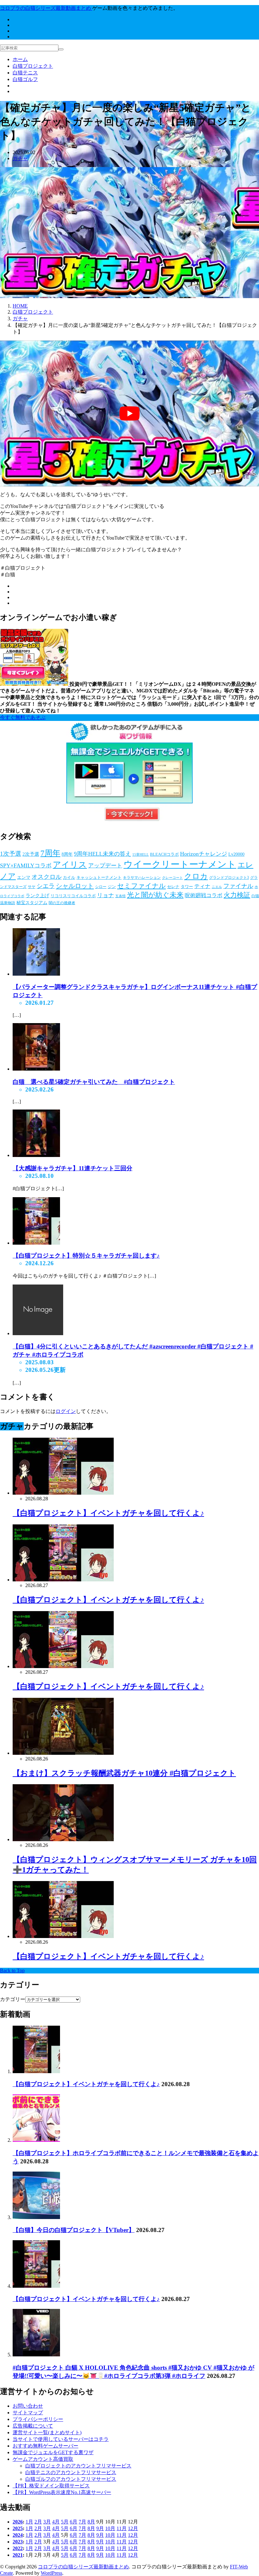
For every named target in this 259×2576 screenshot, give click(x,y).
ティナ (202, 886)
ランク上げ (37, 896)
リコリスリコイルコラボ (73, 896)
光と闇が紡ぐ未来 (155, 895)
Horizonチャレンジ (204, 854)
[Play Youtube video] (129, 413)
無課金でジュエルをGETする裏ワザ (53, 2452)
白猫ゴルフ (25, 79)
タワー (187, 887)
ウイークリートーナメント (180, 864)
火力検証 (237, 895)
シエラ (46, 886)
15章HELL (141, 855)
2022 (18, 2548)
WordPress (51, 2573)
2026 (18, 2522)
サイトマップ (28, 2413)
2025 (18, 2528)
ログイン (66, 1411)
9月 (100, 2528)
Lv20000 (236, 854)
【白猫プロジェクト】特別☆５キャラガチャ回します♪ (86, 1256)
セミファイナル (142, 886)
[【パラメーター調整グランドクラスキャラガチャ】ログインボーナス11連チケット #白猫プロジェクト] (36, 974)
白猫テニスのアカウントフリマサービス (71, 2472)
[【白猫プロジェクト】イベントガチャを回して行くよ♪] (36, 2071)
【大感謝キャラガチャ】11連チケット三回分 (72, 1168)
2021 (18, 2555)
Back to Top (12, 1970)
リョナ (105, 895)
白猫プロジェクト (33, 66)
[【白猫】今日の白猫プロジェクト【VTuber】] (36, 2217)
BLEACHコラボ (164, 854)
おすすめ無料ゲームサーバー (45, 2446)
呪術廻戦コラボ (204, 895)
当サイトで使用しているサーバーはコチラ (61, 2439)
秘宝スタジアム (32, 903)
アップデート (105, 866)
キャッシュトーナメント (99, 877)
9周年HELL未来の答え (102, 854)
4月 (56, 2522)
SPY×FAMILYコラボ (26, 866)
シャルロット (75, 886)
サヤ (32, 887)
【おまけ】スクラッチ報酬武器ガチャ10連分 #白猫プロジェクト (124, 1773)
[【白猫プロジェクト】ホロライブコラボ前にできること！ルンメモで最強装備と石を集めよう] (36, 2140)
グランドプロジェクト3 (229, 878)
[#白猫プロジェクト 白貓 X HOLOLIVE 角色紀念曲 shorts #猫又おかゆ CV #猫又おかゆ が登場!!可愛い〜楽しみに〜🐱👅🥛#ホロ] (36, 2355)
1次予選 (11, 854)
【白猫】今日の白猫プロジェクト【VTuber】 (74, 2230)
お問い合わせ (28, 2406)
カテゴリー (13, 1999)
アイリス (70, 865)
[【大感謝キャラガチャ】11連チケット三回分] (36, 1155)
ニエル (217, 887)
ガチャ (20, 158)
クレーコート (172, 878)
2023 (18, 2542)
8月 (91, 2522)
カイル (69, 877)
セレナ (173, 887)
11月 (122, 2528)
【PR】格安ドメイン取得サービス (51, 2486)
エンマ (24, 877)
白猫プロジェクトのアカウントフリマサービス (78, 2466)
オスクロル (47, 877)
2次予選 (31, 854)
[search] (61, 49)
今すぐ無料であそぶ (23, 717)
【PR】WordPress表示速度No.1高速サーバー (62, 2492)
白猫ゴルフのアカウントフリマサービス (71, 2479)
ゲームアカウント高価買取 (43, 2459)
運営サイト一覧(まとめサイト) (47, 2432)
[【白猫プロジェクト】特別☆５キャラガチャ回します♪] (36, 1243)
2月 (38, 2522)
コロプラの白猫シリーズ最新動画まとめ (83, 2567)
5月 (65, 2522)
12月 (133, 2528)
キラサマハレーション (142, 878)
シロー (101, 887)
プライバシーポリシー (38, 2419)
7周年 (50, 853)
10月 (110, 2528)
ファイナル (238, 886)
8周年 (67, 854)
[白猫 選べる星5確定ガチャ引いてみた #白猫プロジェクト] (36, 1069)
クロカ (196, 876)
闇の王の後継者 (62, 903)
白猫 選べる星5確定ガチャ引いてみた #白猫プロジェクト (94, 1082)
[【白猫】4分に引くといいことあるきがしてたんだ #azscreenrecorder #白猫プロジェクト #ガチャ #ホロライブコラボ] (38, 1333)
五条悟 (120, 896)
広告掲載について (33, 2426)
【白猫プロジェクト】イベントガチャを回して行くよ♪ (108, 1513)
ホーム (20, 59)
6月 (74, 2522)
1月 (29, 2522)
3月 (47, 2522)
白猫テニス (25, 73)
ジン (112, 887)
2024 (18, 2535)
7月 (82, 2522)
